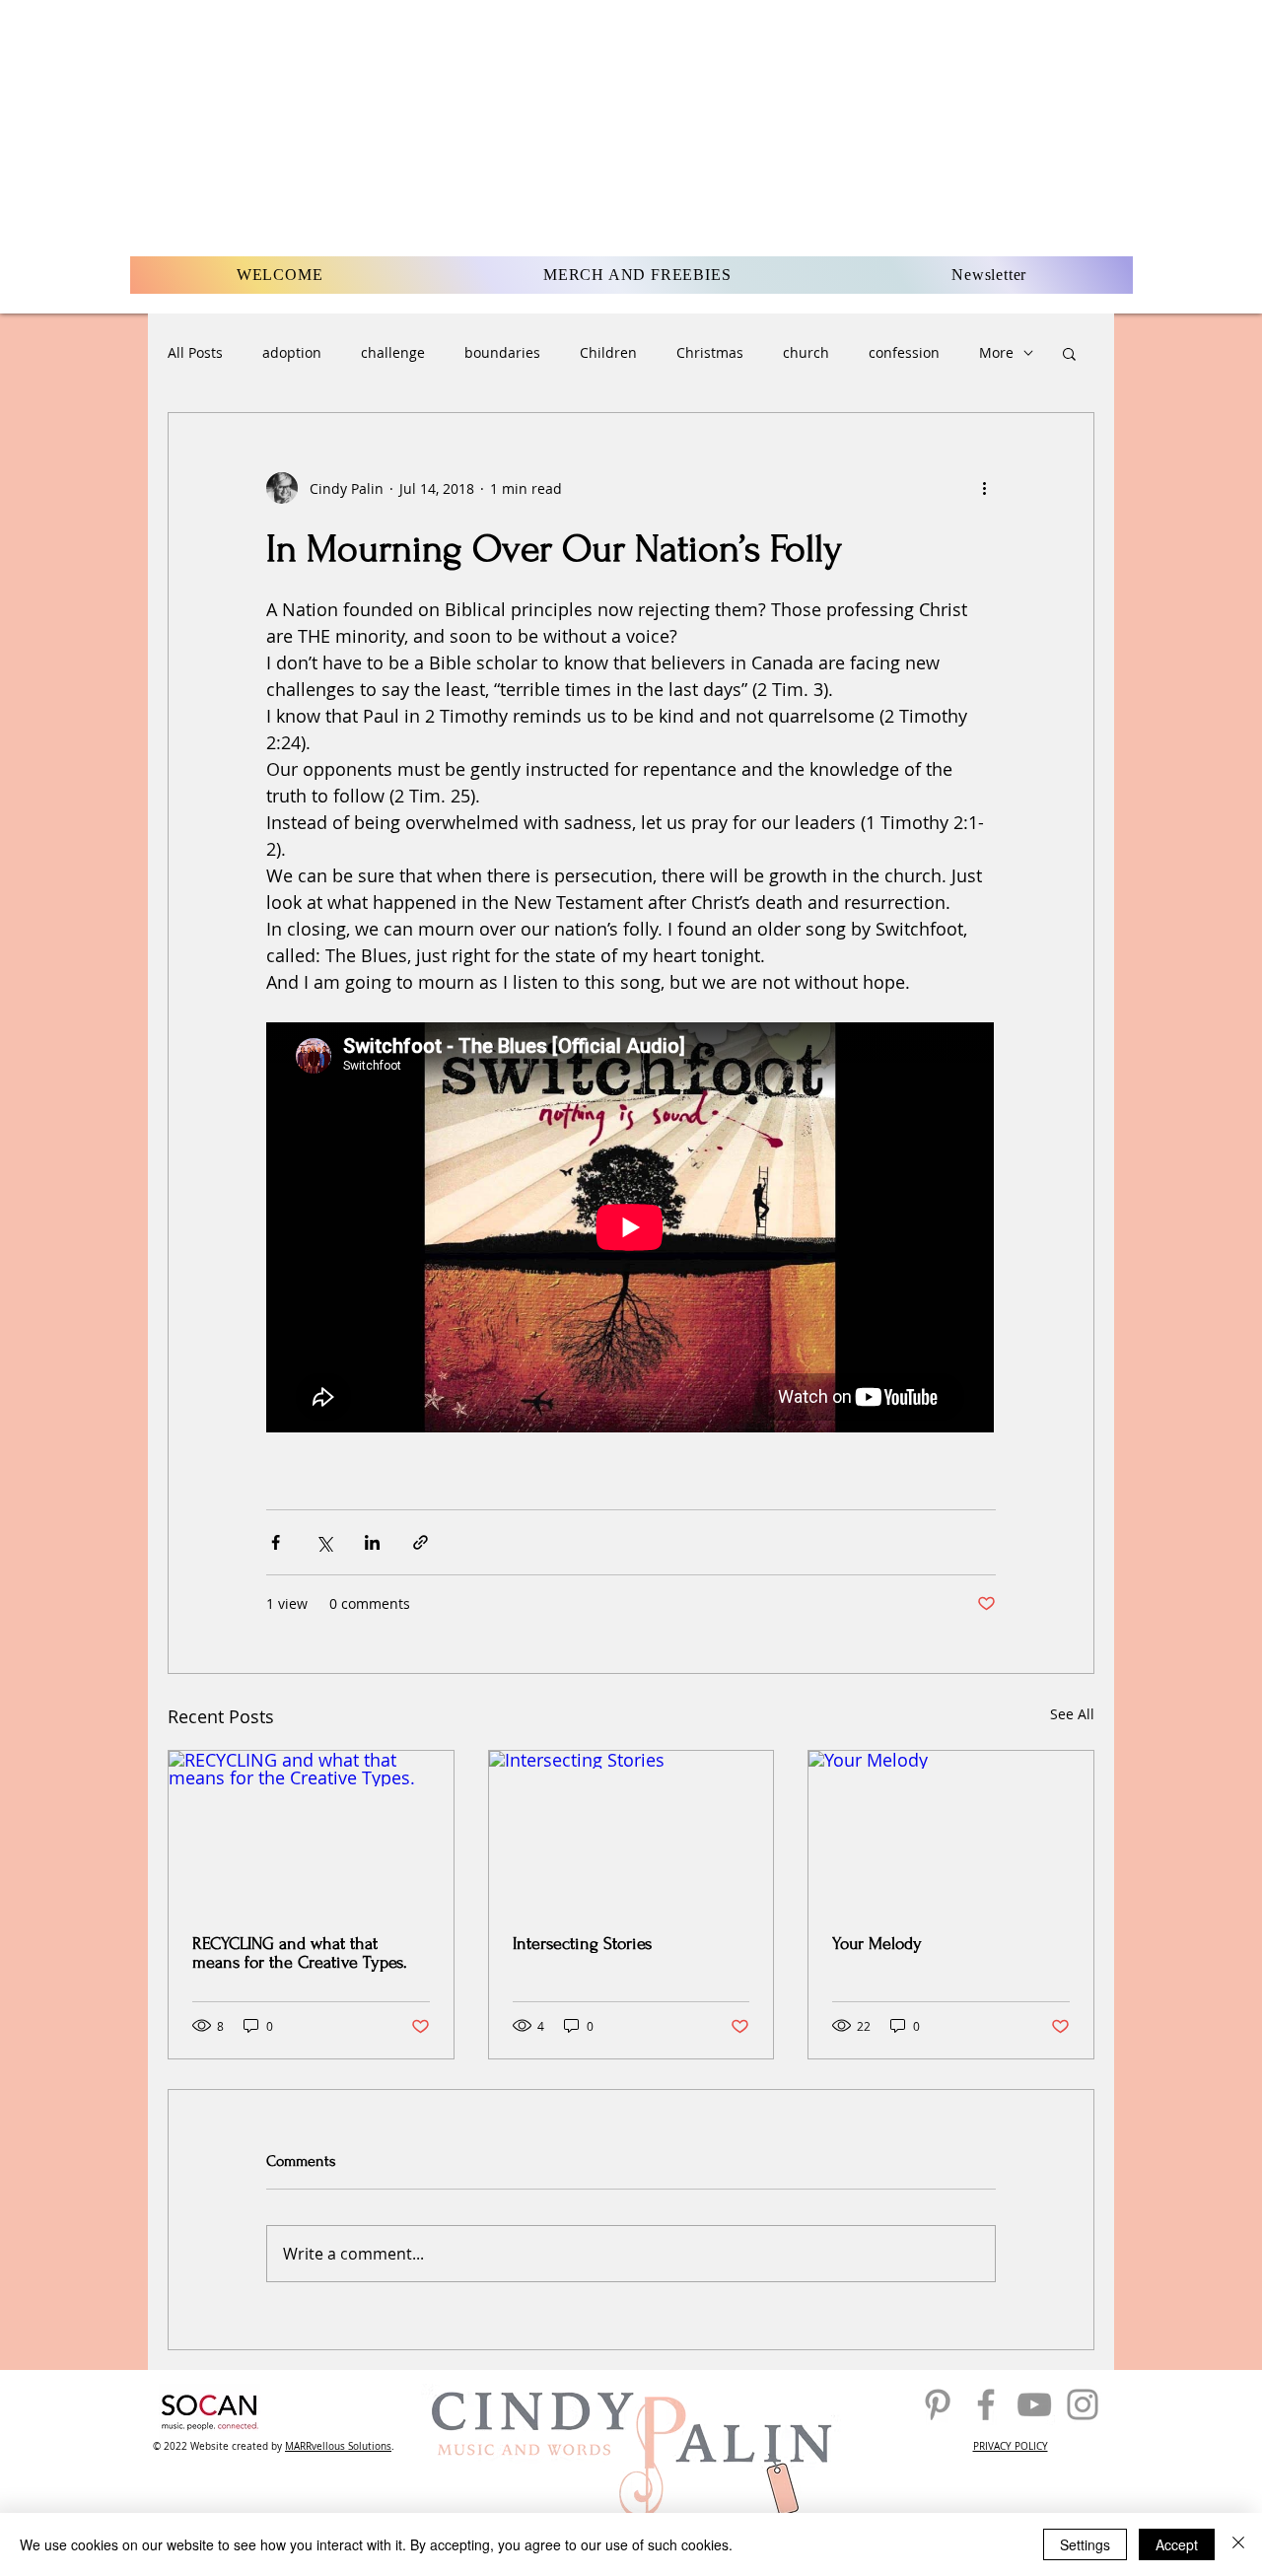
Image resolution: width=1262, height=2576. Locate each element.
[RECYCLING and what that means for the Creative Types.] (311, 1831)
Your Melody (877, 1944)
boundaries (502, 352)
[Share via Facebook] (276, 1542)
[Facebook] (986, 2404)
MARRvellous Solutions (338, 2446)
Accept (1177, 2544)
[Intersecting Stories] (631, 1831)
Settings (1085, 2544)
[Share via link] (421, 1542)
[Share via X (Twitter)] (324, 1542)
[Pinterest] (938, 2404)
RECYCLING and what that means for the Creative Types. (300, 1953)
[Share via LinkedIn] (372, 1542)
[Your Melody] (951, 1831)
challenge (393, 352)
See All (1072, 1714)
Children (608, 352)
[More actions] (984, 488)
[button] (1069, 353)
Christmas (710, 352)
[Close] (1238, 2544)
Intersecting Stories (582, 1944)
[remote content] (631, 1229)
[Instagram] (1083, 2404)
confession (904, 352)
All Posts (195, 352)
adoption (292, 352)
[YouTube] (1034, 2404)
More (996, 352)
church (806, 352)
